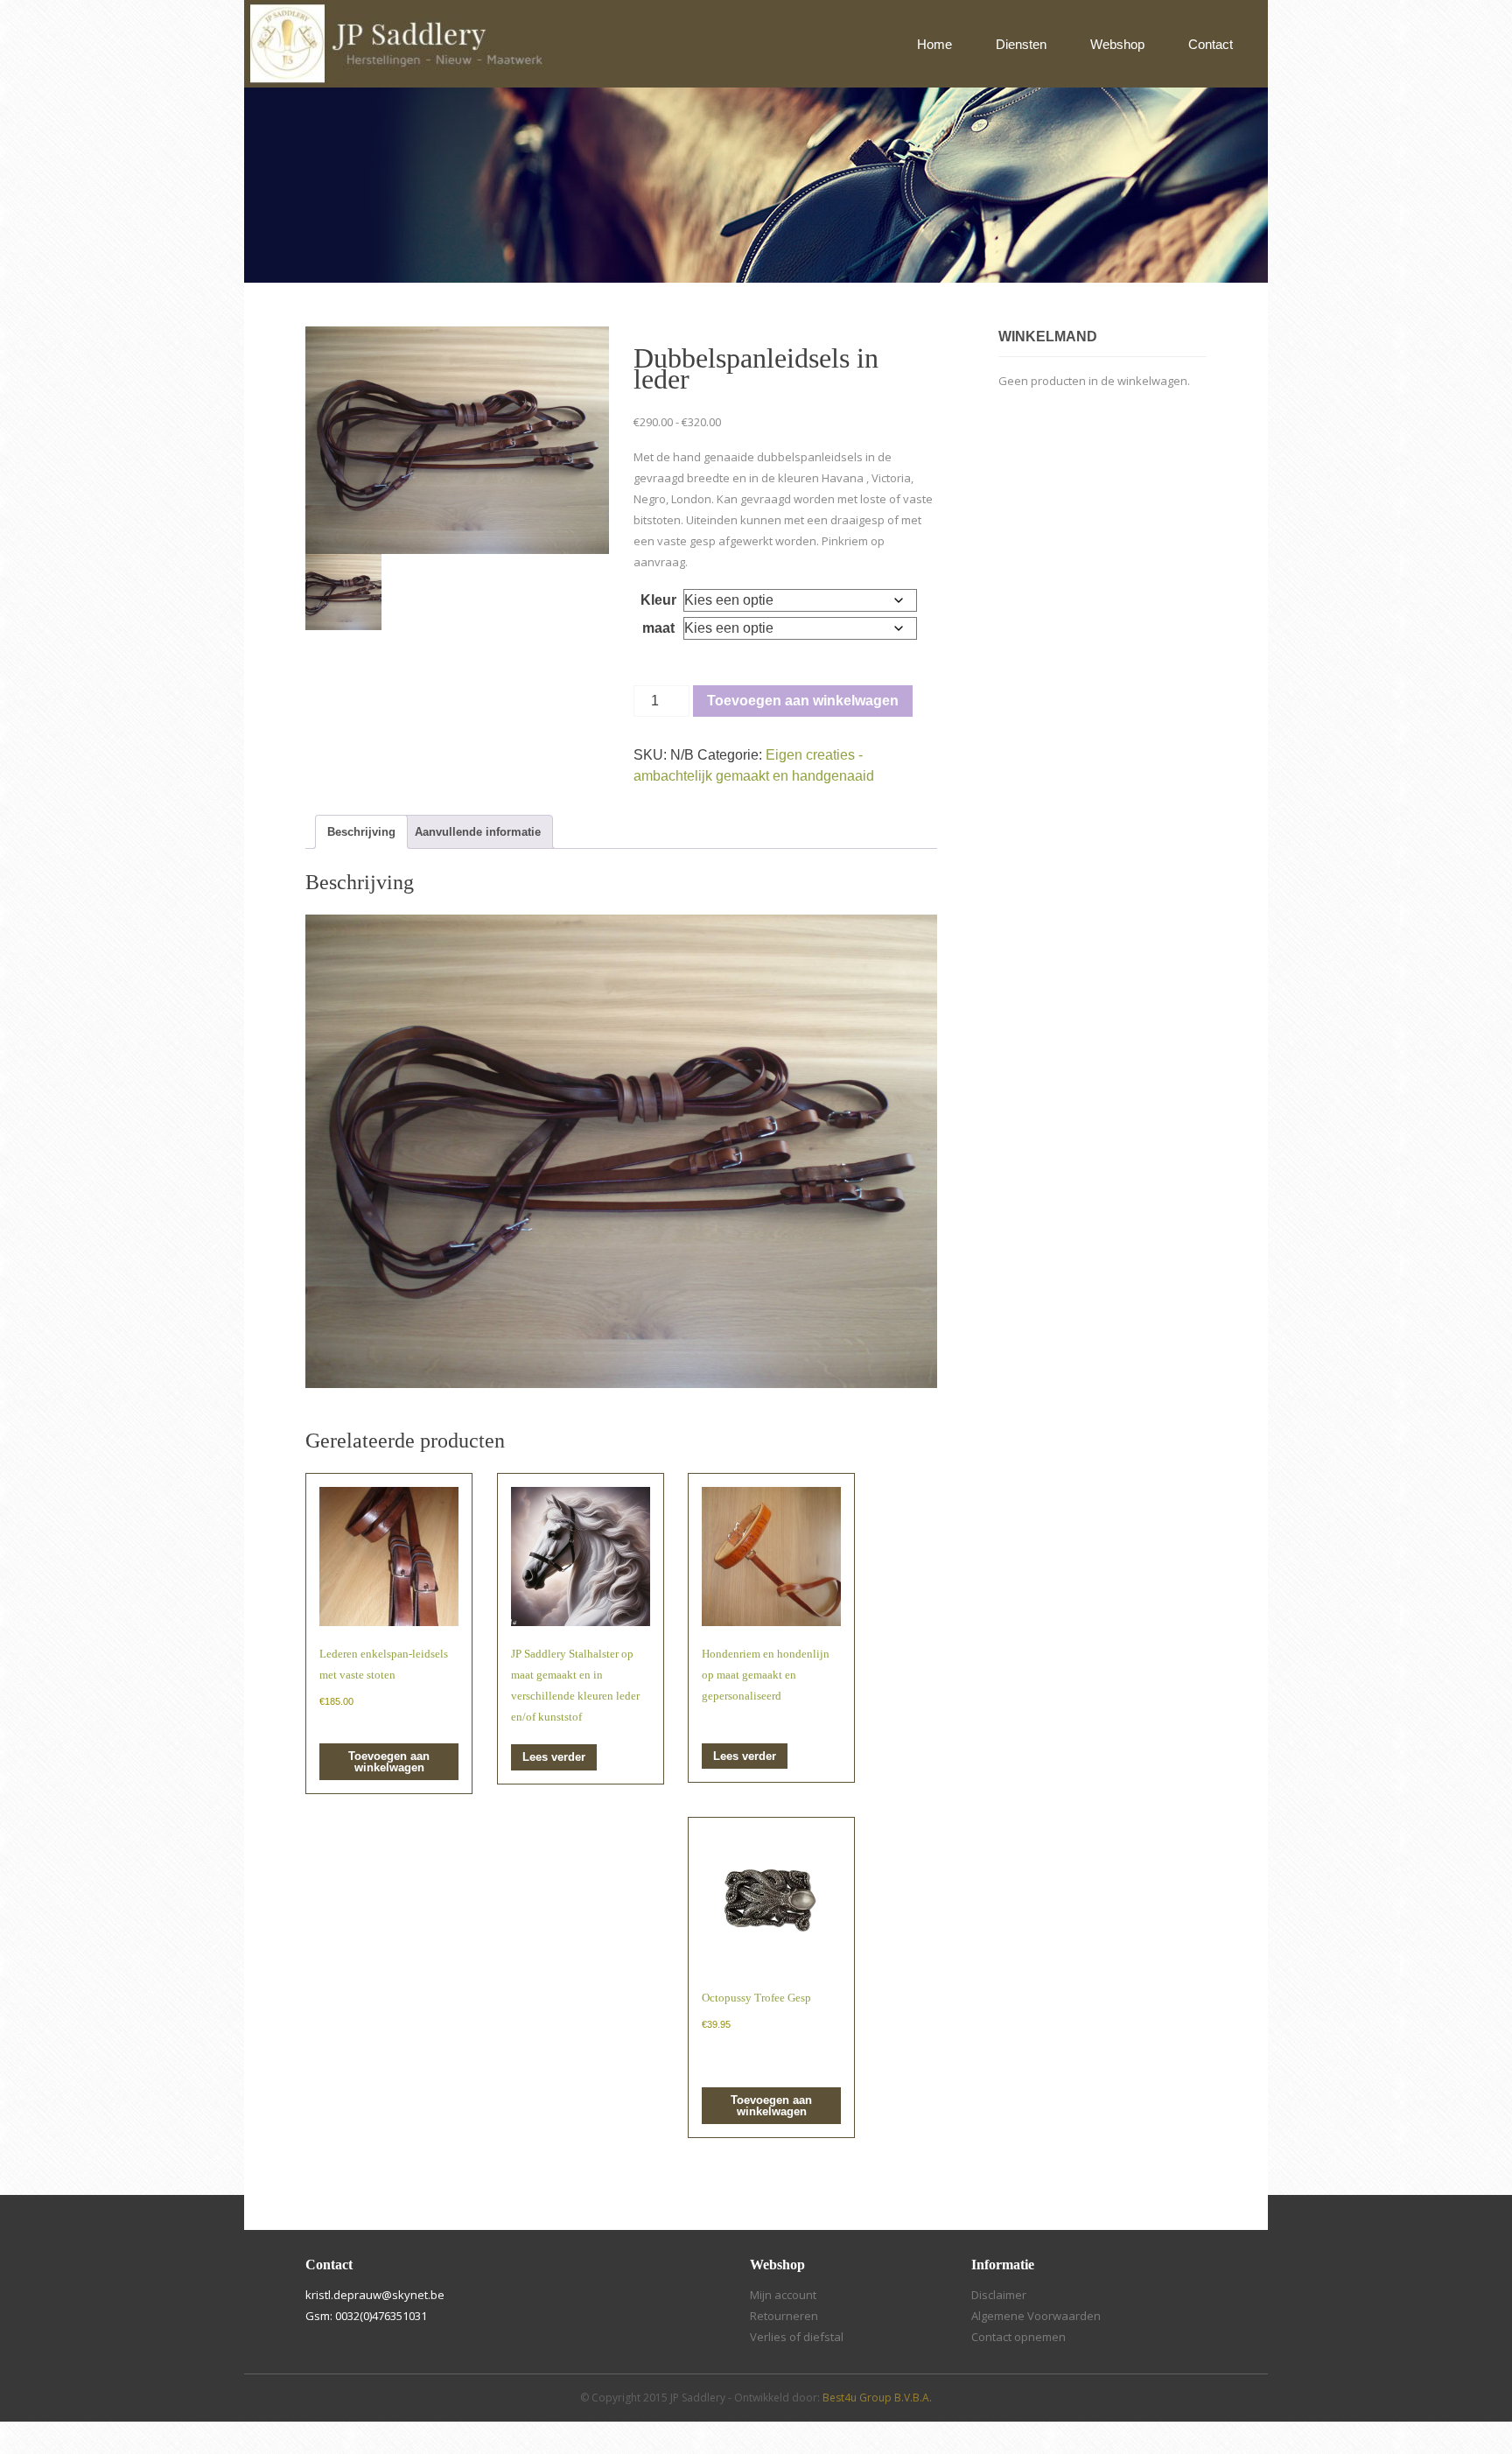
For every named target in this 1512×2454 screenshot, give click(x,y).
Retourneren (784, 2316)
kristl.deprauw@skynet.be (375, 2295)
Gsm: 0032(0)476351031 (366, 2316)
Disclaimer (999, 2295)
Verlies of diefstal (797, 2337)
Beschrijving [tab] (361, 832)
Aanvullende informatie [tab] (478, 832)
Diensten (1021, 44)
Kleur (658, 600)
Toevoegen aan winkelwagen (803, 701)
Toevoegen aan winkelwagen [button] (389, 1762)
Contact (1211, 44)
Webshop (1117, 44)
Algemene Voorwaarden (1036, 2316)
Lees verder (554, 1757)
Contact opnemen (1018, 2337)
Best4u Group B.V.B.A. (877, 2398)
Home (934, 44)
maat (658, 628)
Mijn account (783, 2295)
